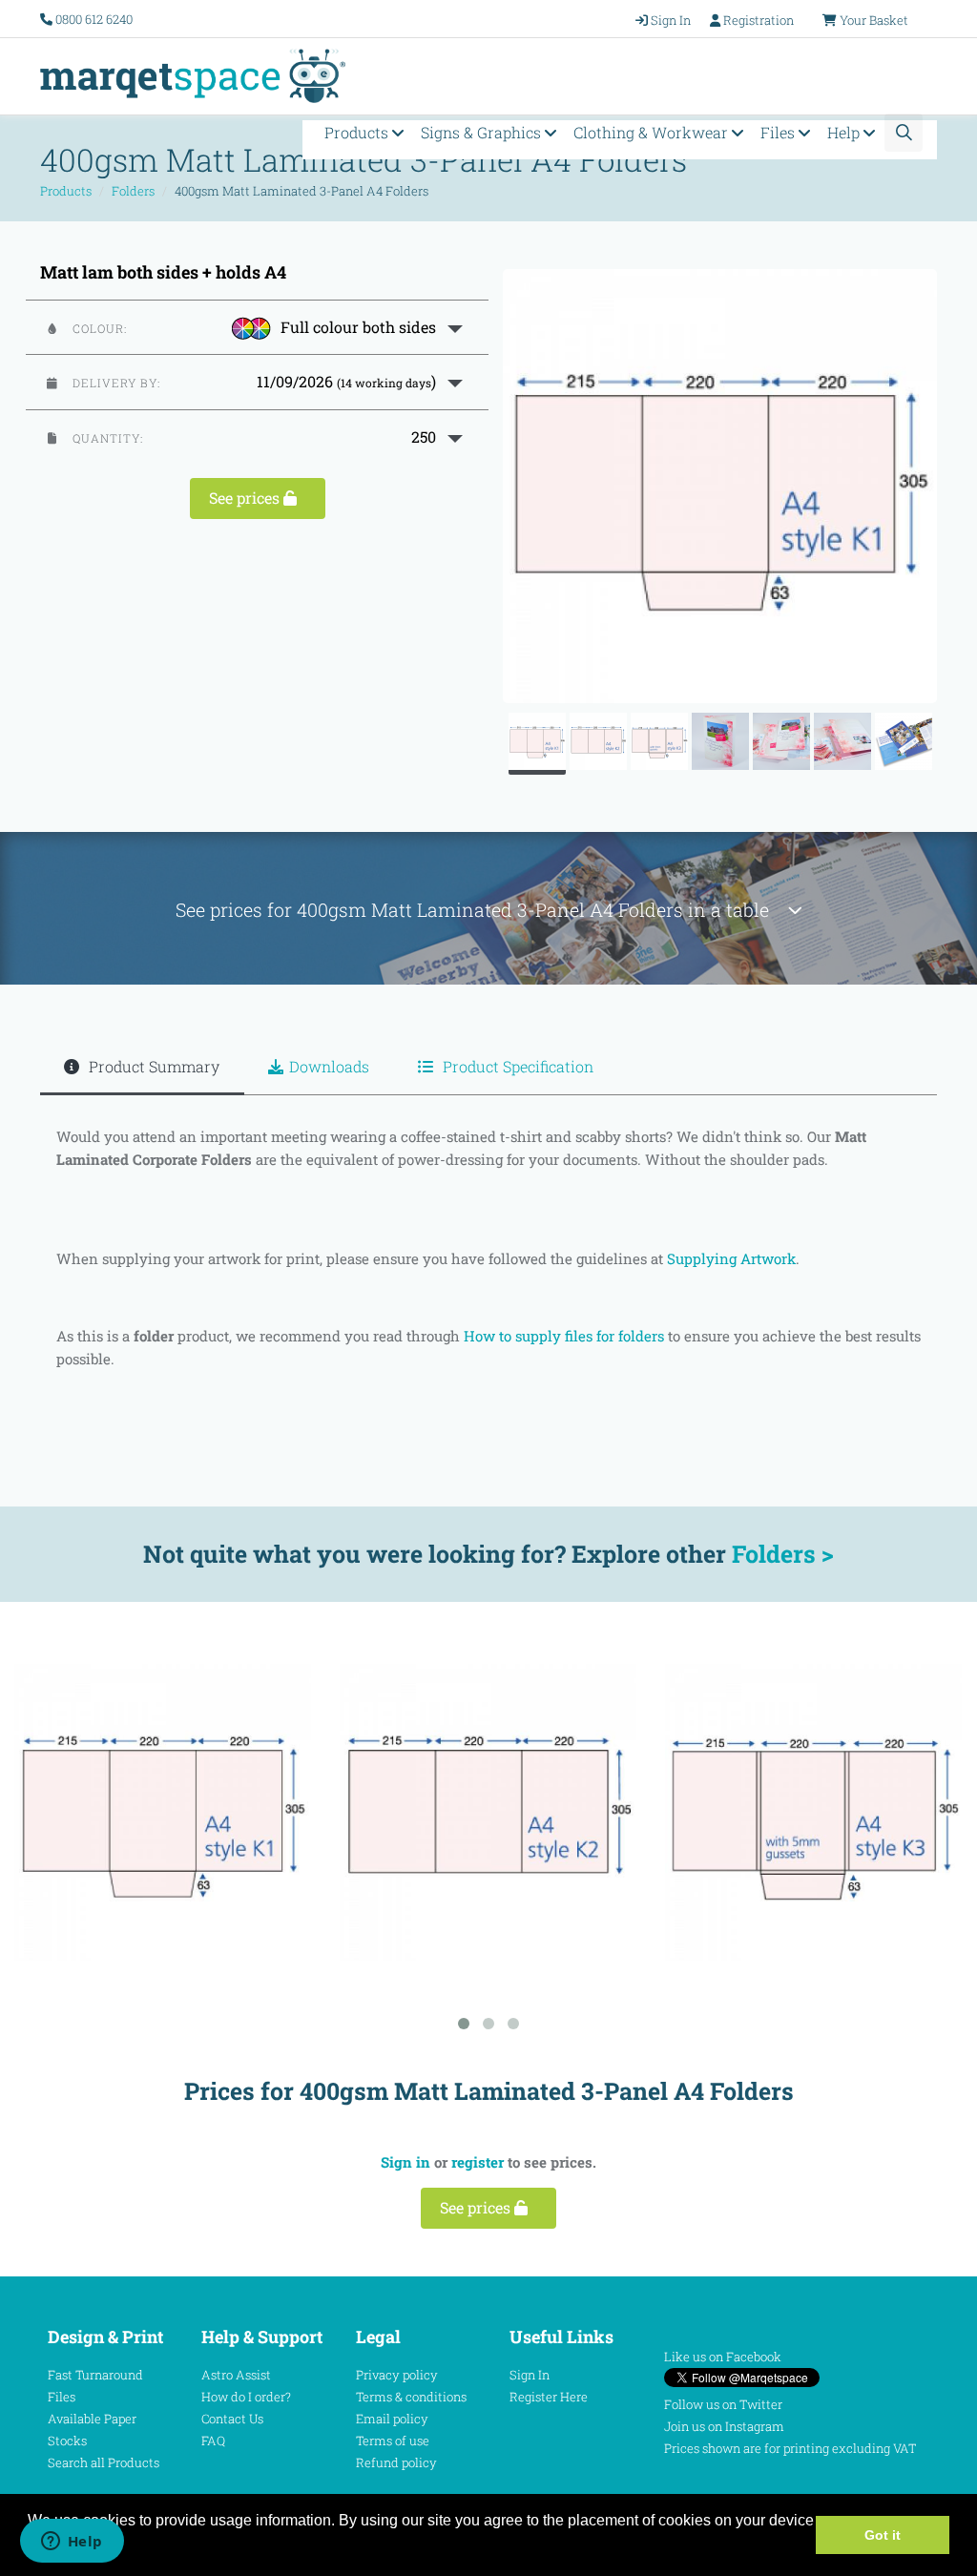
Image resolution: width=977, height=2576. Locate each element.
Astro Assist (236, 2375)
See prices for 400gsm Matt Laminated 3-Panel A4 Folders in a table (482, 910)
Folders (133, 191)
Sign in (405, 2162)
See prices (246, 498)
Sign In (530, 2375)
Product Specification (516, 1066)
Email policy (392, 2419)
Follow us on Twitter (723, 2404)
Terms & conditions (411, 2397)
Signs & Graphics (483, 132)
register (478, 2162)
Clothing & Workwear (653, 132)
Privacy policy (397, 2375)
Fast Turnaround (95, 2375)
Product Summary (152, 1066)
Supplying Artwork (731, 1258)
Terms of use (393, 2441)
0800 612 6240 (94, 19)
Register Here (549, 2397)
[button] (257, 327)
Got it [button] (883, 2535)
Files (780, 132)
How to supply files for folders (564, 1336)
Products (358, 132)
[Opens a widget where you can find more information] (72, 2543)
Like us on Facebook (723, 2357)
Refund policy (396, 2462)
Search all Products (104, 2462)
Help (845, 132)
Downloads (329, 1066)
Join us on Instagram (724, 2426)
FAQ (213, 2441)
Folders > (783, 1554)
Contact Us (232, 2419)
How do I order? (246, 2397)
